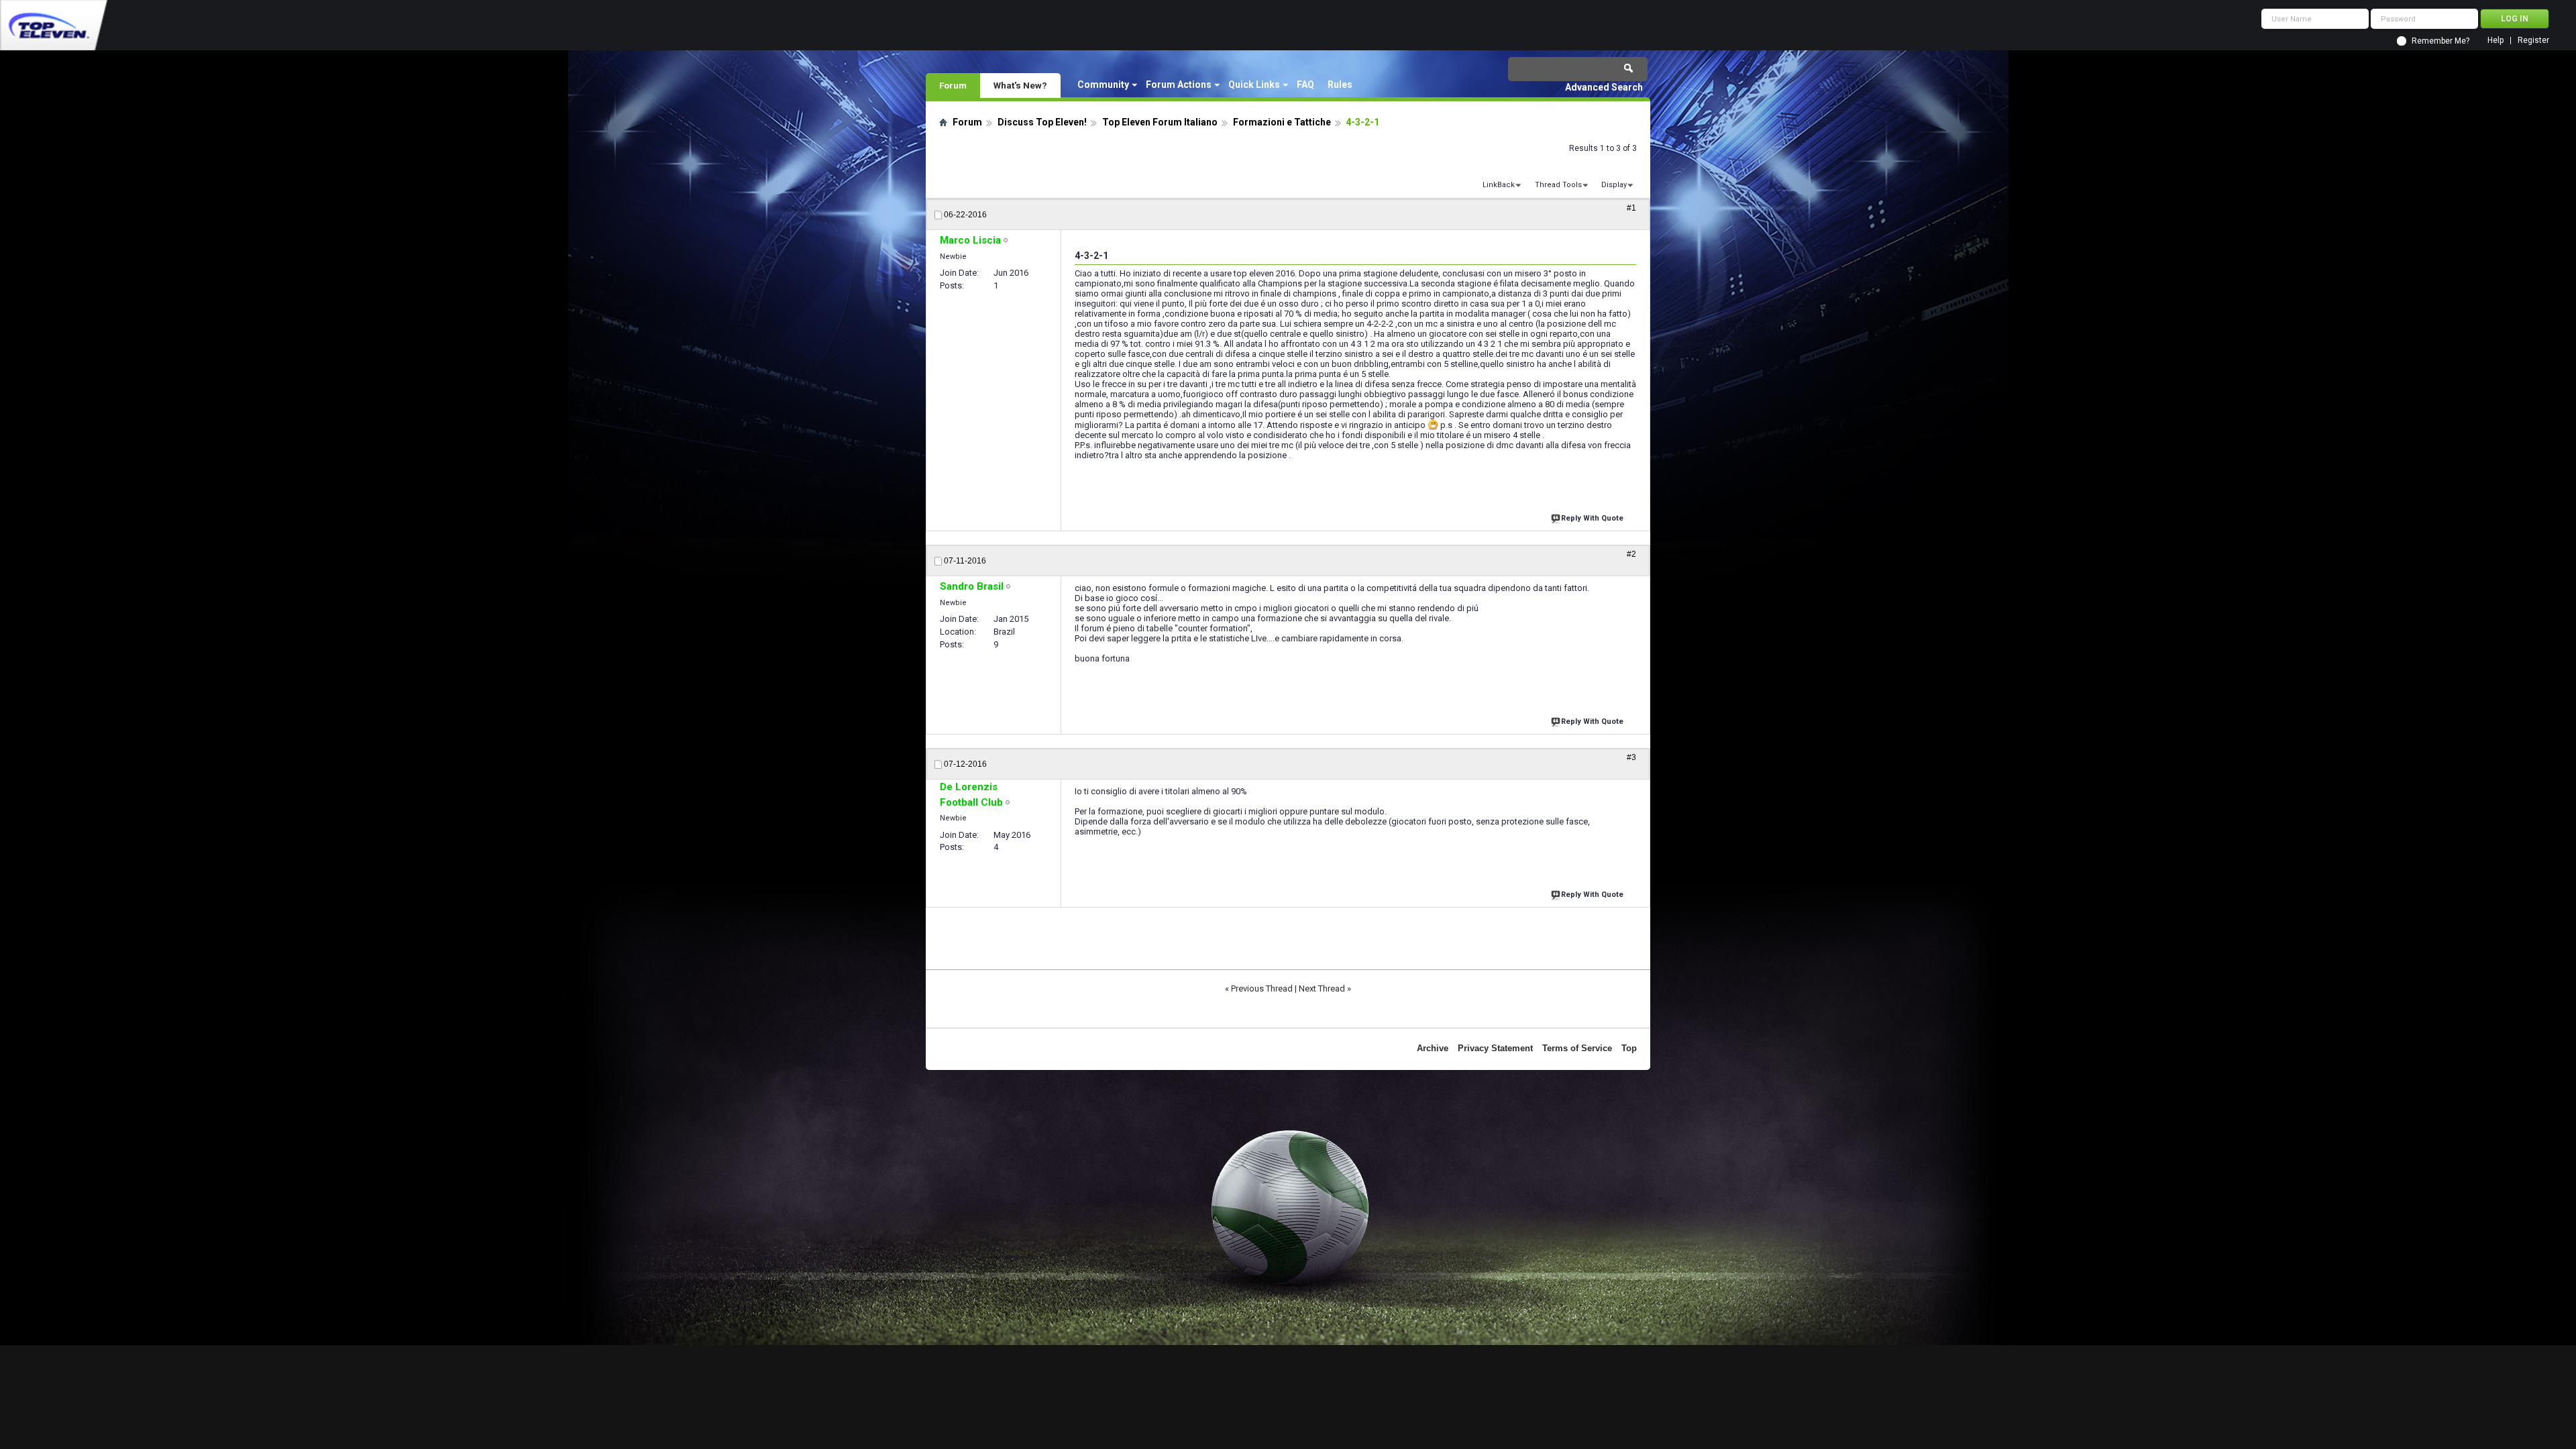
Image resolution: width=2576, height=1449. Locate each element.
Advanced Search (1604, 87)
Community (1103, 85)
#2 (1631, 554)
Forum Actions (1179, 85)
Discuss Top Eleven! (1042, 122)
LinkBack (1499, 185)
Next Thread (1322, 988)
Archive (1433, 1048)
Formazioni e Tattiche (1282, 122)
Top (1629, 1048)
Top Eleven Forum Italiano (1160, 122)
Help (2495, 41)
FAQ (1305, 85)
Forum (953, 85)
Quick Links (1254, 85)
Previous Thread (1262, 988)
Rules (1340, 85)
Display (1614, 185)
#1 (1631, 208)
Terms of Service (1577, 1048)
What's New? (1020, 85)
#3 (1631, 757)
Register (2533, 41)
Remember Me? (2440, 41)
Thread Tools (1558, 185)
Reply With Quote (1592, 518)
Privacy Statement (1495, 1048)
